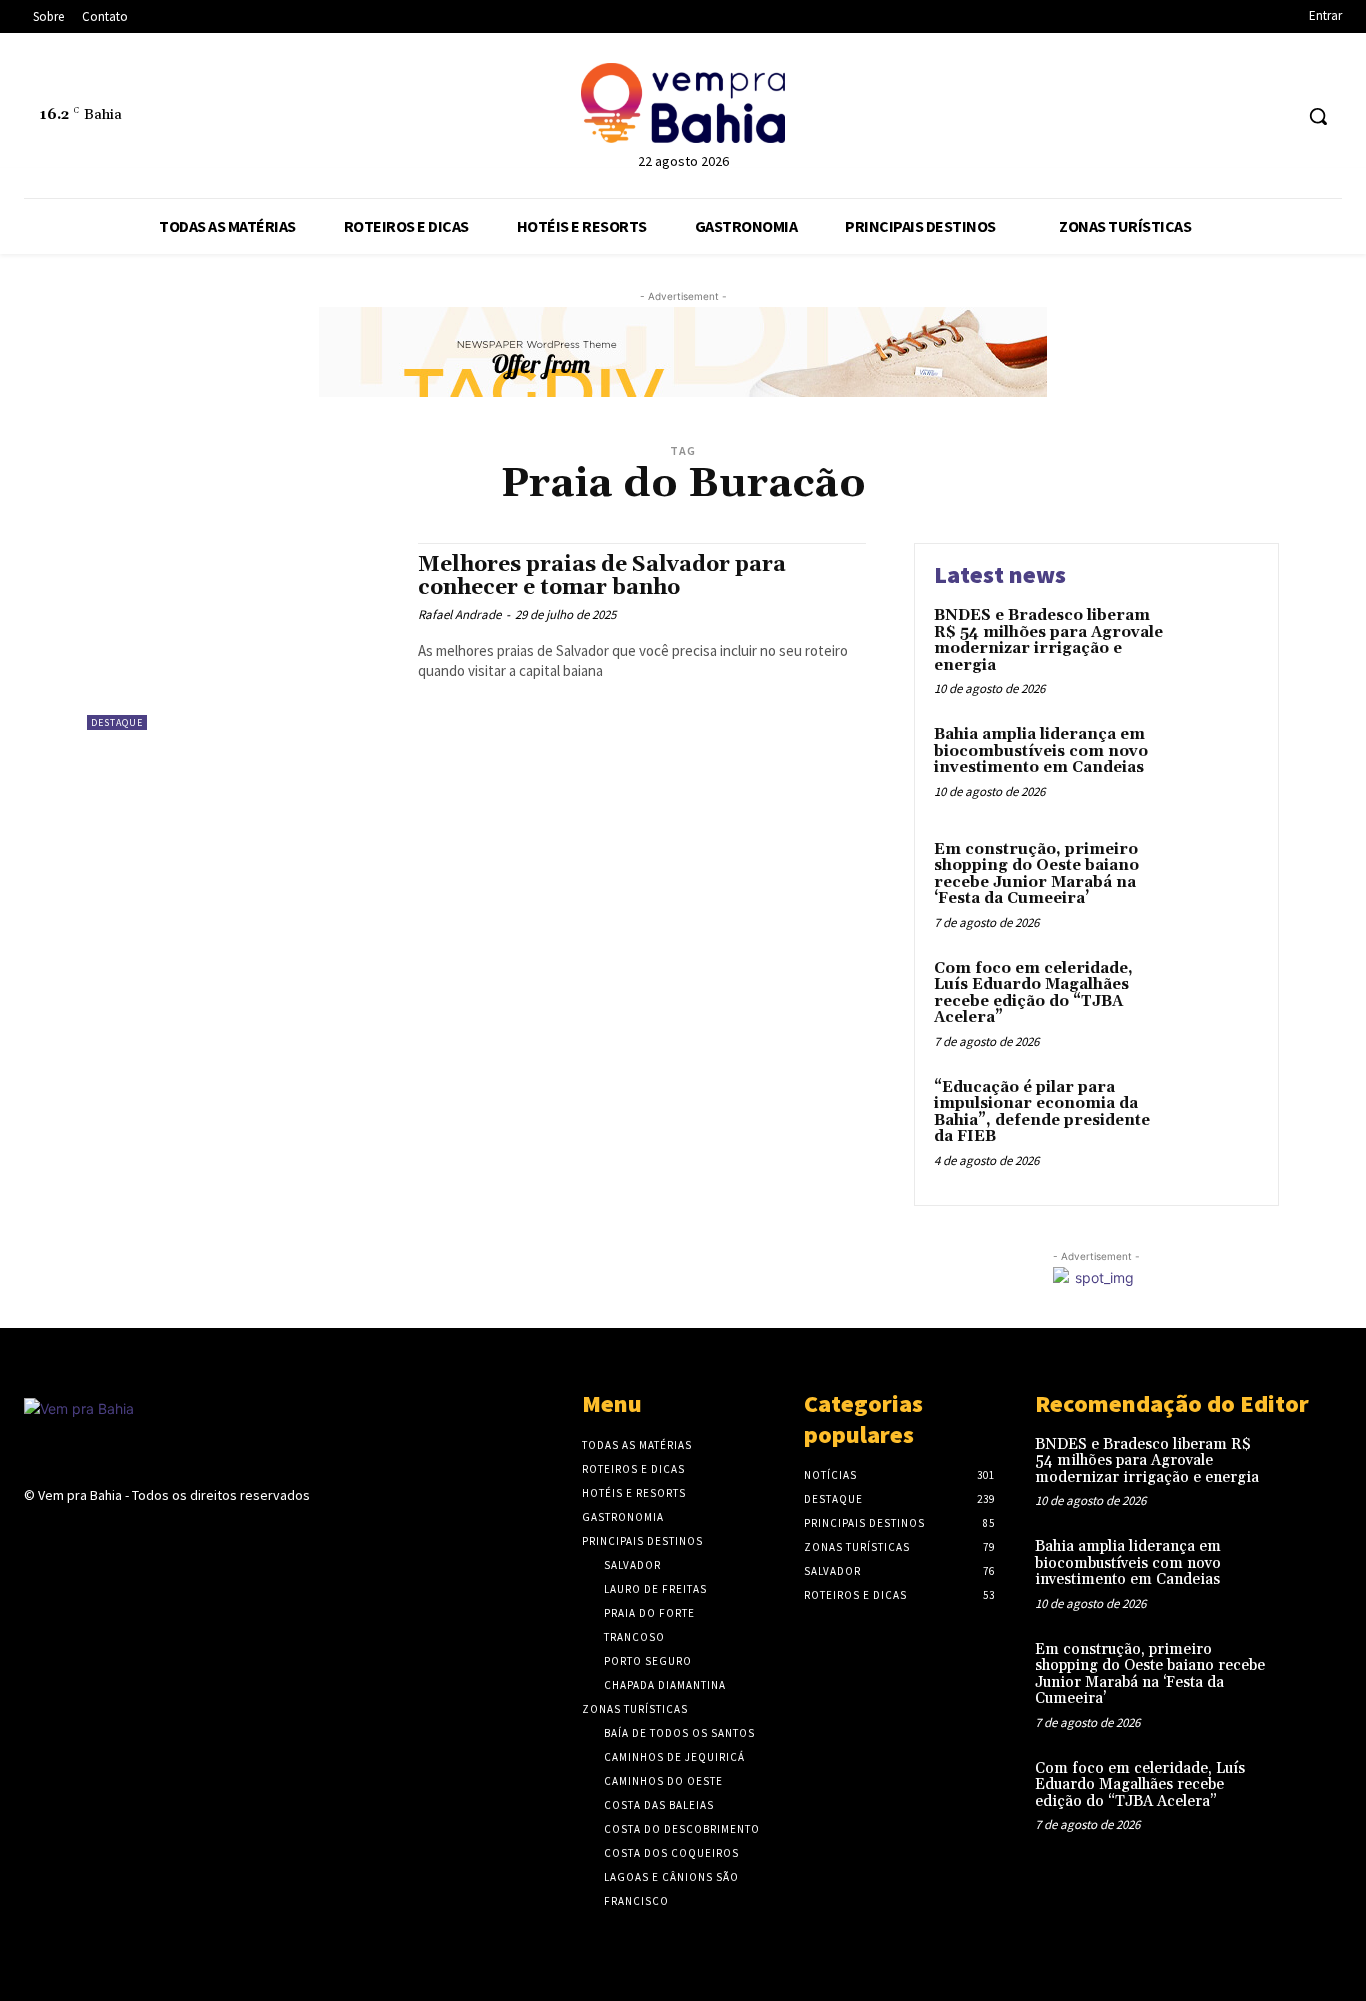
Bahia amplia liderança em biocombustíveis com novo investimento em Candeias (1041, 751)
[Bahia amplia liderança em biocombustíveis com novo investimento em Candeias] (1216, 765)
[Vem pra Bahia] (683, 103)
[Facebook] (1200, 116)
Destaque (117, 722)
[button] (1318, 116)
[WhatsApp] (1275, 116)
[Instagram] (1238, 116)
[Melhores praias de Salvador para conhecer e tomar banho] (242, 636)
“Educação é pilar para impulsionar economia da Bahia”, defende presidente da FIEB (1042, 1112)
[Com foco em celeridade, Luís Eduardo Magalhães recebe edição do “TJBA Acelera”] (1216, 999)
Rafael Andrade (459, 614)
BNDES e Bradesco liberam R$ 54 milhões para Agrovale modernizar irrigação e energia (1048, 640)
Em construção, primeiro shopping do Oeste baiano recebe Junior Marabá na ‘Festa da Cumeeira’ (1036, 874)
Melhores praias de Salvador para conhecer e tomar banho (602, 576)
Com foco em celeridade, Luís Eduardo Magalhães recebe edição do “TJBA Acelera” (1033, 993)
